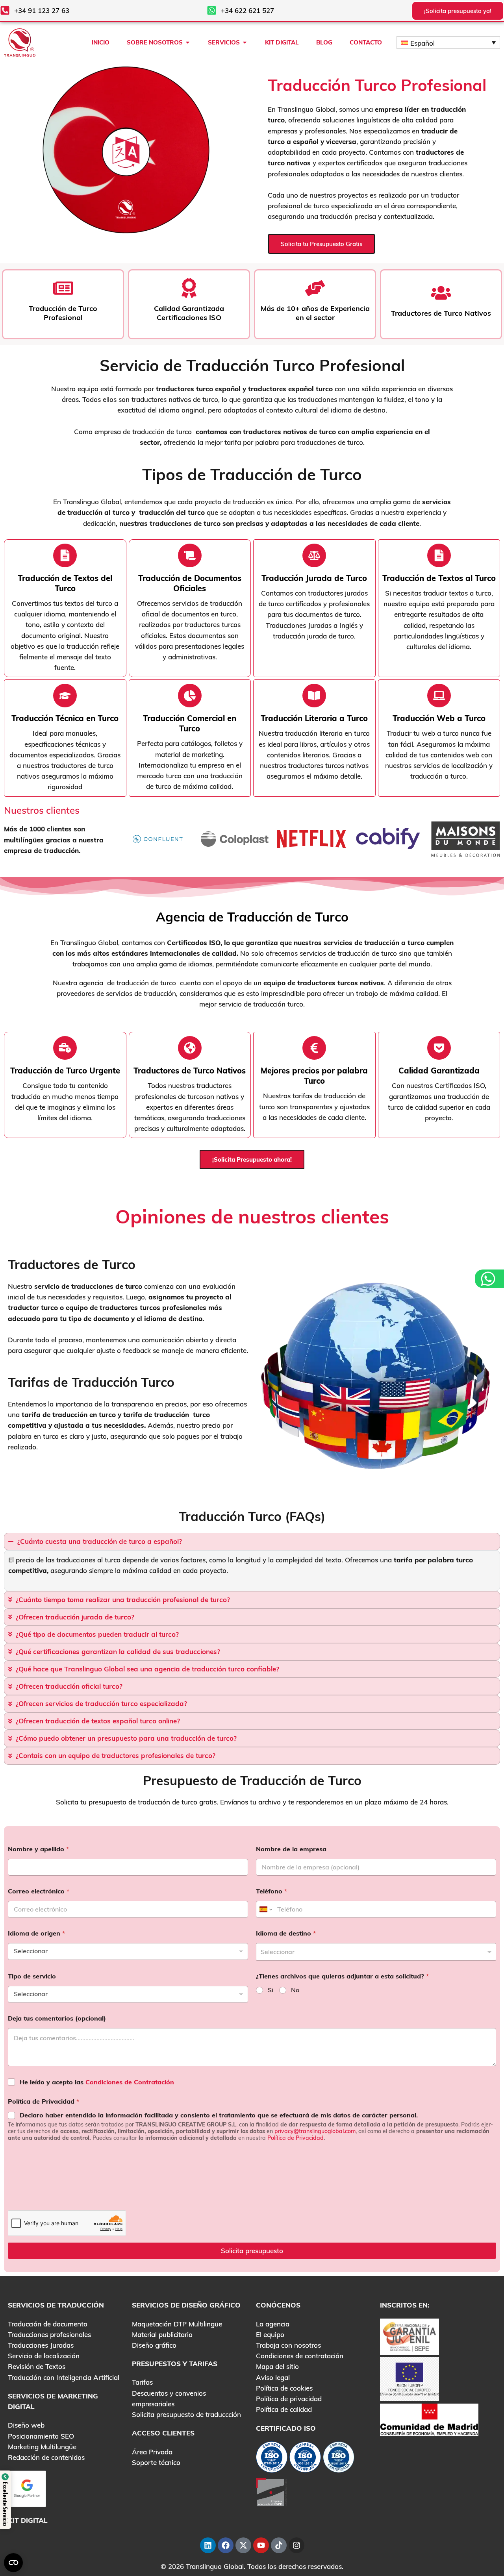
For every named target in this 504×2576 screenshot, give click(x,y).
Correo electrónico (39, 1891)
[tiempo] (65, 555)
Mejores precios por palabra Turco (314, 1076)
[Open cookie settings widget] (13, 2563)
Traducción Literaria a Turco (314, 718)
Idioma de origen (36, 1933)
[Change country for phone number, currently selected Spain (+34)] (265, 1909)
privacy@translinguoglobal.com (315, 2131)
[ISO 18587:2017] (339, 2459)
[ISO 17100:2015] (272, 2459)
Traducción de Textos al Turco (439, 578)
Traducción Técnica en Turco (65, 718)
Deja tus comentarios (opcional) (57, 2018)
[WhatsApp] (489, 1279)
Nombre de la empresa (291, 1849)
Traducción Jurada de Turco (314, 578)
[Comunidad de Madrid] (429, 2419)
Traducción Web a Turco (439, 718)
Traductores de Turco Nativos (190, 1071)
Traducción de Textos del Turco (65, 583)
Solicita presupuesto (252, 2251)
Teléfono (271, 1891)
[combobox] (376, 1952)
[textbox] (374, 1952)
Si (271, 1990)
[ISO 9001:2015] (305, 2459)
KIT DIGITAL (28, 2520)
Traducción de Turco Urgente (65, 1071)
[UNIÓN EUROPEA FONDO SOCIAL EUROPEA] (409, 2378)
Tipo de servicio (32, 1976)
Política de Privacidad (44, 2101)
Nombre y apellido (38, 1849)
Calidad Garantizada (439, 1071)
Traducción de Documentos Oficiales (190, 583)
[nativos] (190, 555)
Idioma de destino (286, 1933)
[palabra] (314, 555)
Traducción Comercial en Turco (190, 723)
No (295, 1990)
